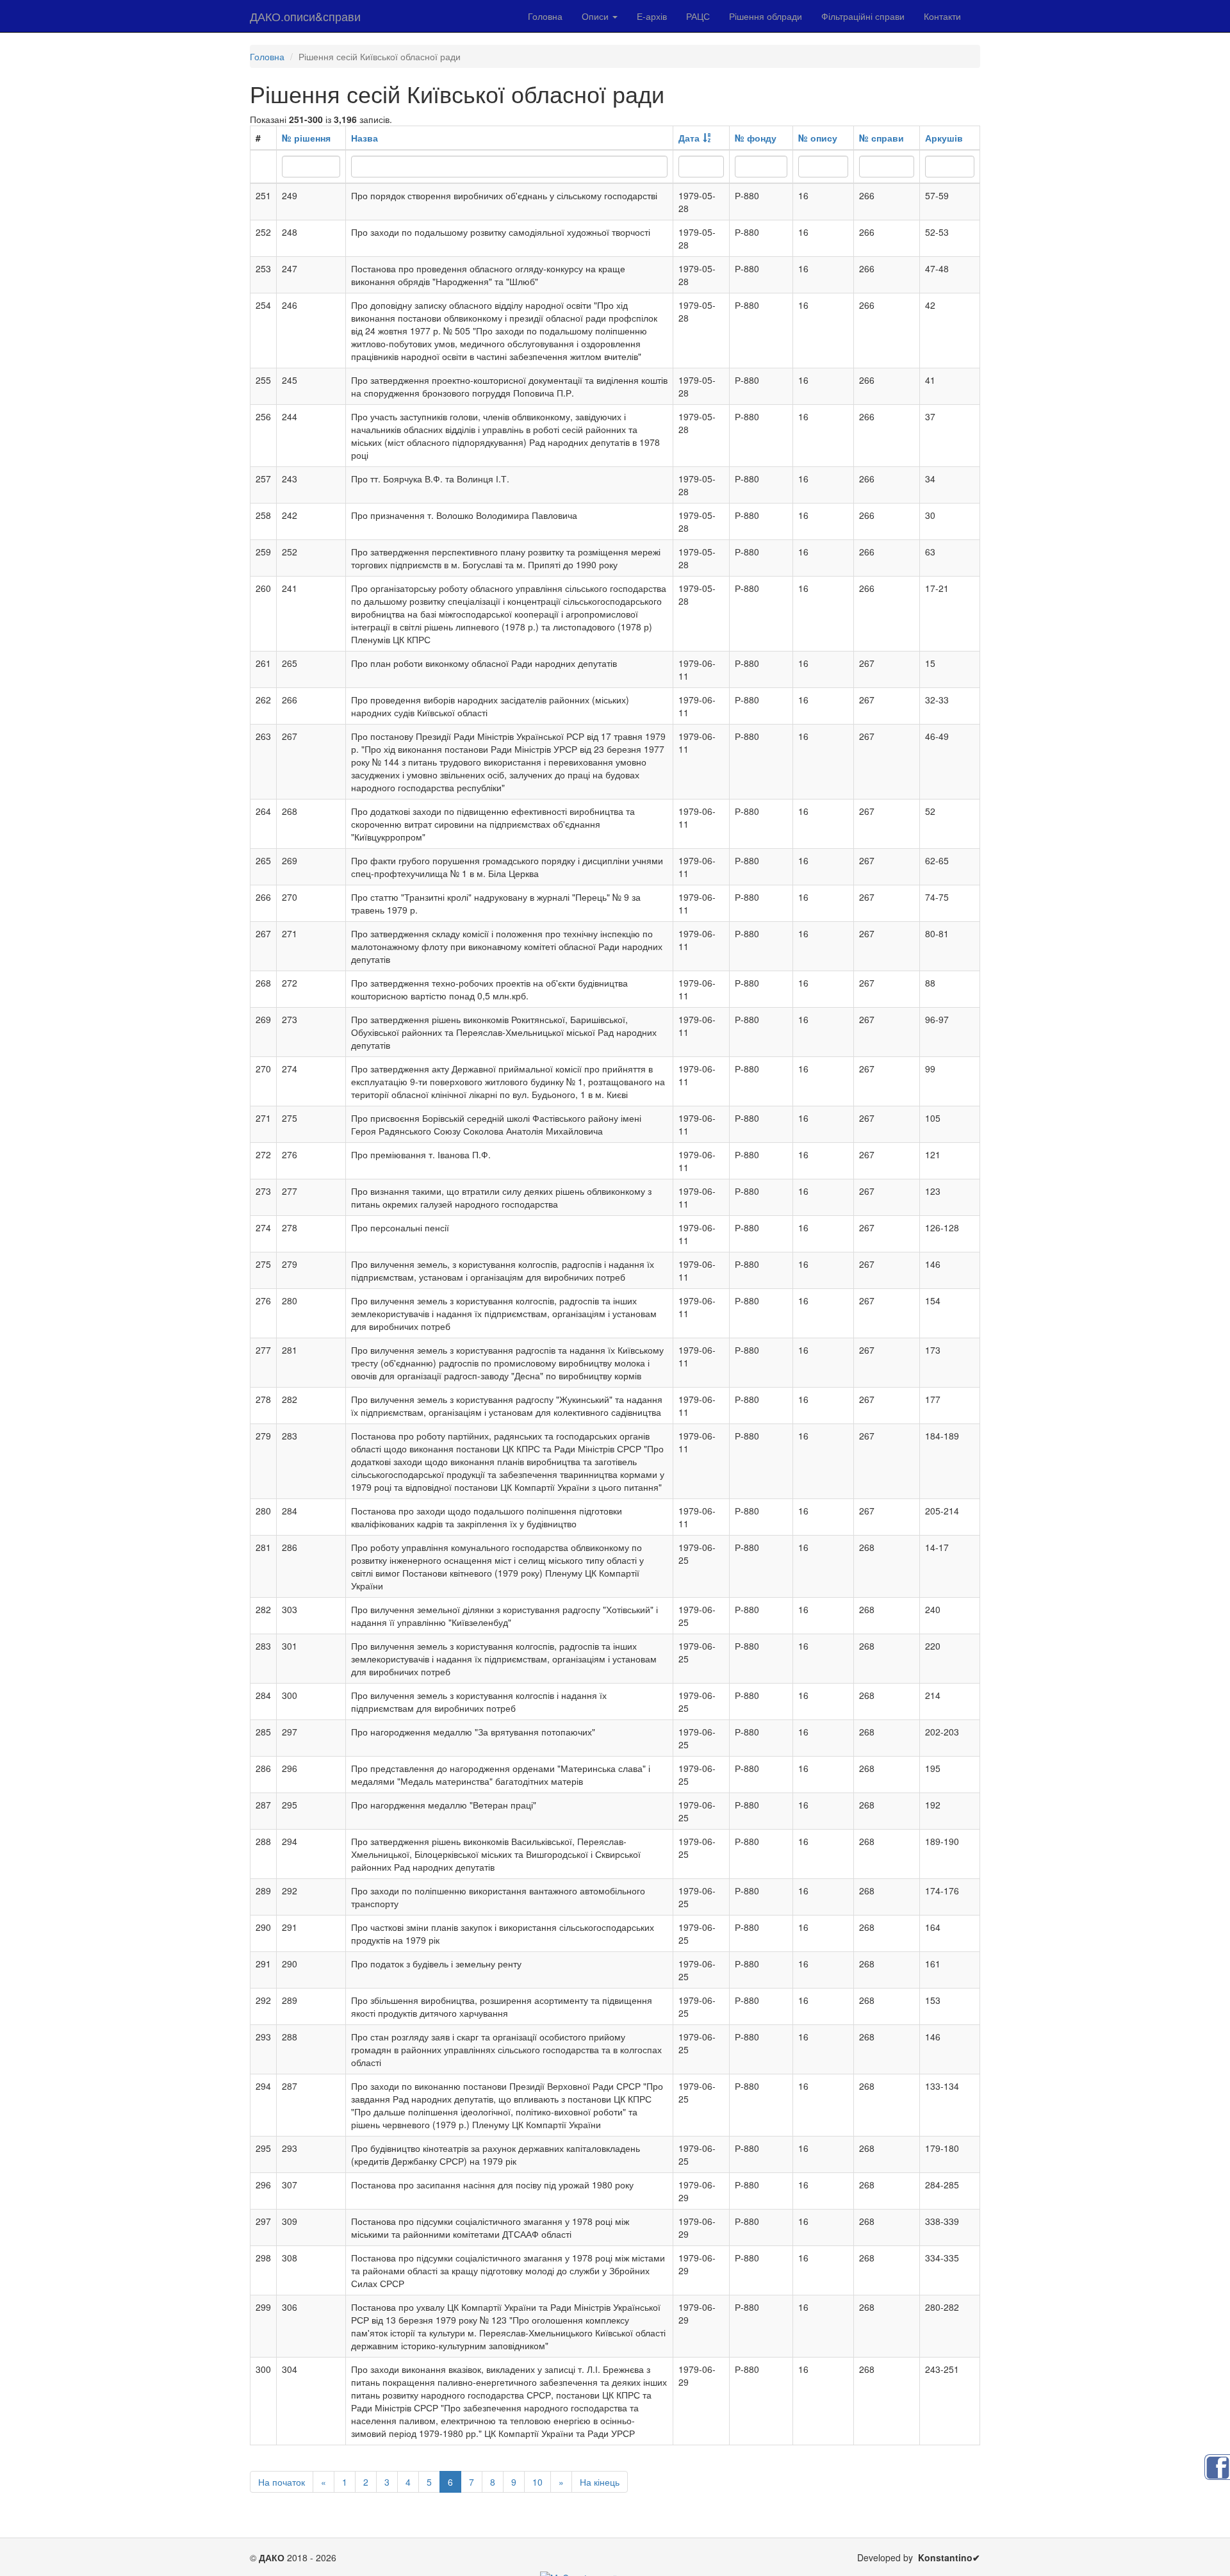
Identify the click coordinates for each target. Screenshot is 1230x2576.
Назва (365, 138)
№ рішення (306, 138)
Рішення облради (766, 16)
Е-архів (652, 16)
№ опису (818, 138)
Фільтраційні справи (863, 16)
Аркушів (944, 138)
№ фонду (756, 138)
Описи (596, 16)
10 (537, 2482)
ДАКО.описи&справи (305, 16)
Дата (689, 138)
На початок (282, 2482)
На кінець (600, 2482)
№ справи (881, 138)
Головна (545, 16)
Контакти (942, 16)
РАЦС (698, 16)
